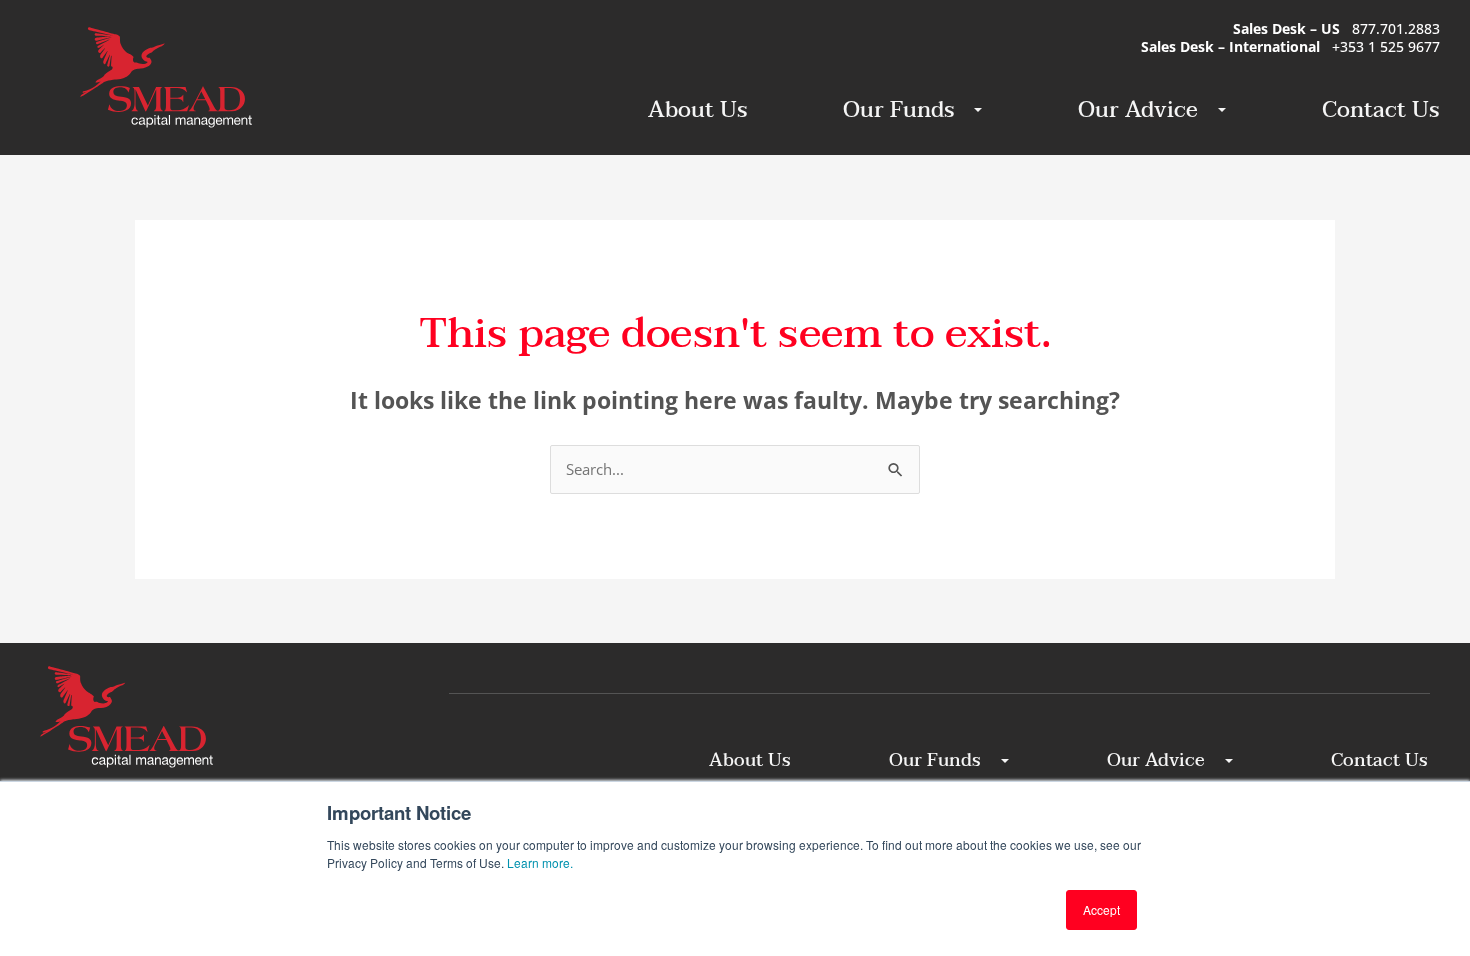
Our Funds (898, 110)
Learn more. (540, 862)
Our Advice (1138, 110)
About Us (697, 110)
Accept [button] (1101, 909)
